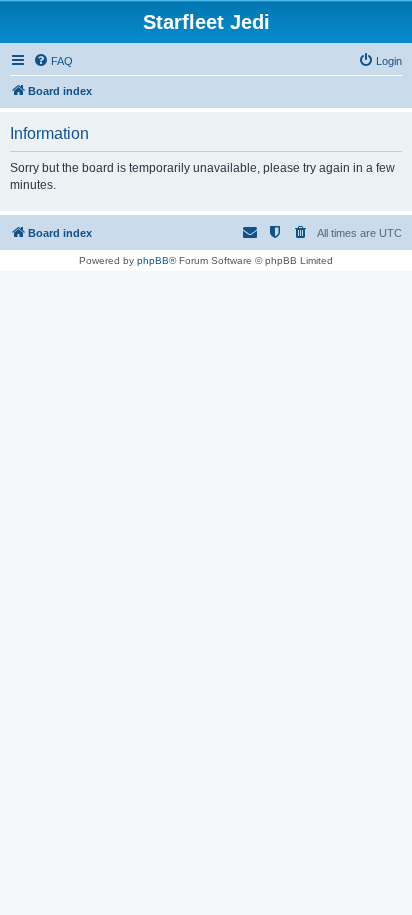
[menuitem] (53, 61)
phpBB (153, 260)
